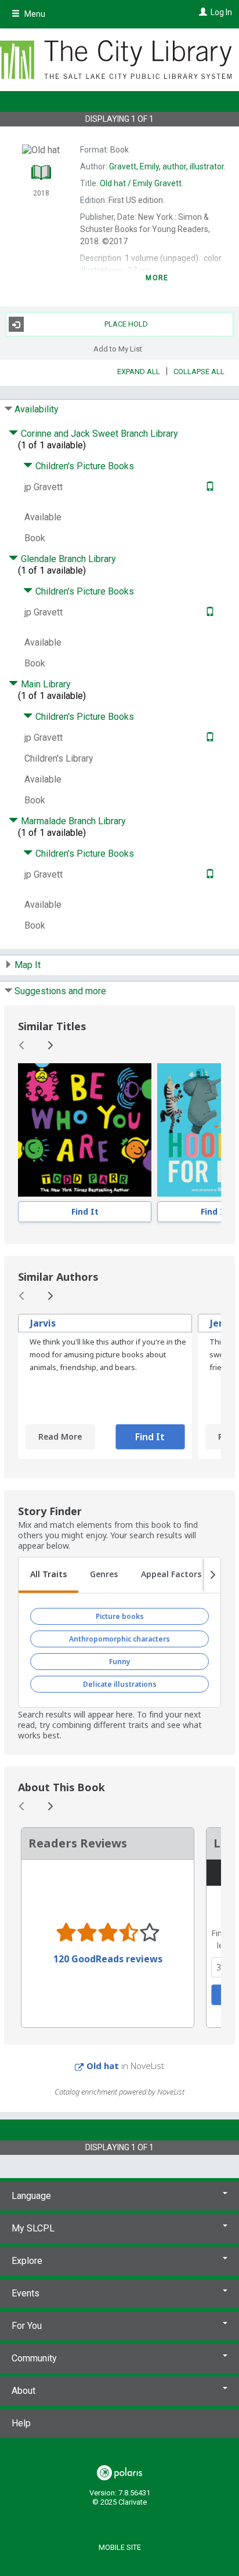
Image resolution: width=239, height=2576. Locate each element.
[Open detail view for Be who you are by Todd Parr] (85, 1130)
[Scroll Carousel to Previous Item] (22, 1045)
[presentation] (85, 1130)
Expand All (139, 372)
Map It (28, 965)
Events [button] (26, 2293)
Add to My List (118, 348)
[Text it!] (209, 487)
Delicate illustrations (120, 1684)
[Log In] (202, 12)
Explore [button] (27, 2261)
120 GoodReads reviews (108, 1959)
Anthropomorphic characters (119, 1639)
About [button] (23, 2391)
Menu (34, 14)
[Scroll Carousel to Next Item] (50, 1045)
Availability (37, 409)
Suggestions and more (60, 991)
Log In (221, 12)
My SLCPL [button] (33, 2228)
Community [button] (34, 2358)
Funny (120, 1662)
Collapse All (199, 372)
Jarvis (43, 1323)
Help (21, 2423)
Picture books (120, 1616)
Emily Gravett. (142, 183)
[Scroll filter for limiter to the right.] (212, 1575)
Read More (60, 1436)
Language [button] (31, 2196)
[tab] (48, 1575)
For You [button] (27, 2326)
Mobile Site (120, 2547)
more (157, 278)
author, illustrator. (167, 166)
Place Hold (126, 324)
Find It (85, 1211)
